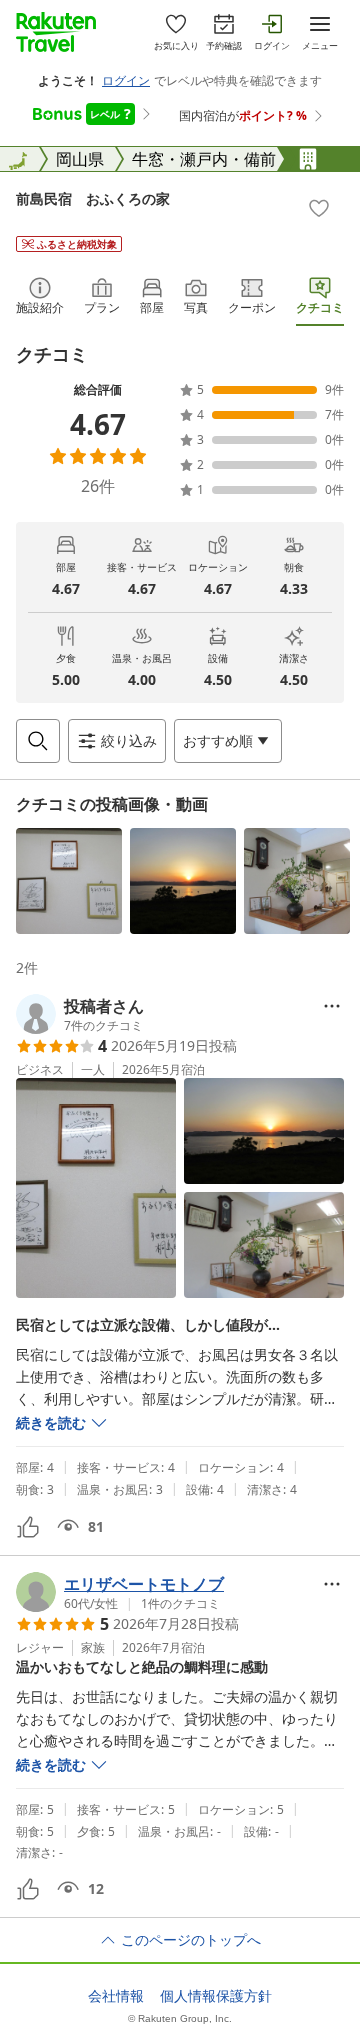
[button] (69, 881)
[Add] (319, 208)
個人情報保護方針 (216, 1996)
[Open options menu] (332, 1006)
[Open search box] (38, 741)
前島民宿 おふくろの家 (93, 198)
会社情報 (116, 1996)
